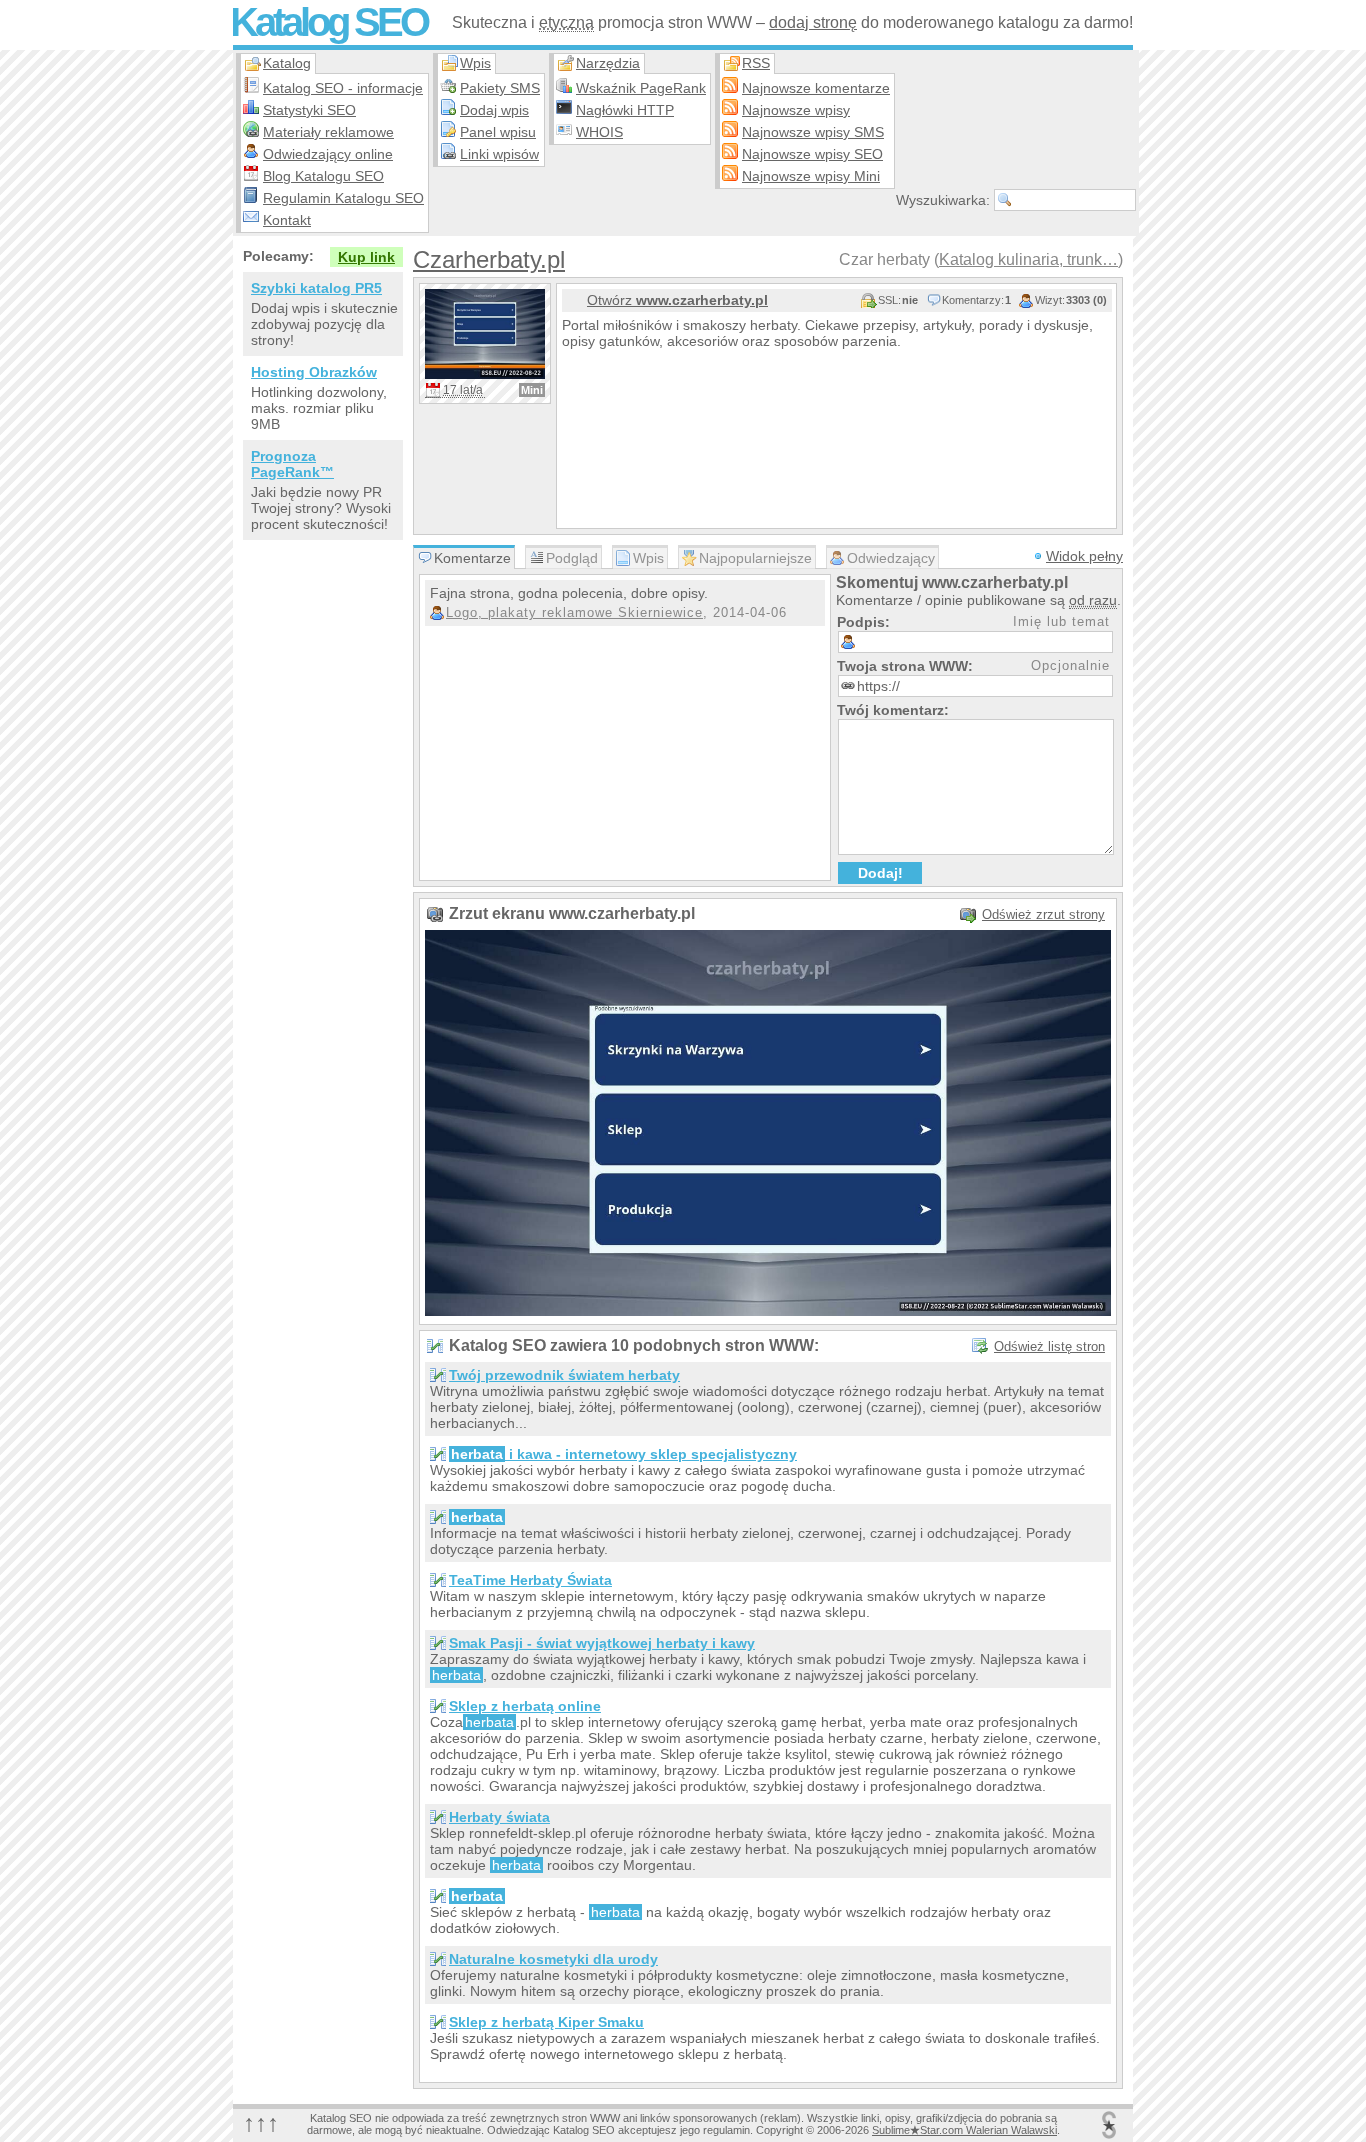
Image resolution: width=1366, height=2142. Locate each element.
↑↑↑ (261, 2122)
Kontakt (287, 220)
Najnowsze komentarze (816, 88)
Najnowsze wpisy (796, 110)
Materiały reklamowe (328, 132)
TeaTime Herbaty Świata (530, 1580)
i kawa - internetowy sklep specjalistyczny (624, 1454)
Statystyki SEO (309, 110)
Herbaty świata (499, 1817)
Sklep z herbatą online (525, 1706)
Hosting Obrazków (314, 372)
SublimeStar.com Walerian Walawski (964, 2130)
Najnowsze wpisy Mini (811, 176)
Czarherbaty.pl (489, 259)
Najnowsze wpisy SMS (813, 132)
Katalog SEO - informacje (343, 88)
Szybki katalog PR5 (316, 288)
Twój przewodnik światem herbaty (564, 1375)
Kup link (366, 257)
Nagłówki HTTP (625, 110)
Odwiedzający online (328, 154)
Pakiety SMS (500, 88)
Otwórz (677, 300)
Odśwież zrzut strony (1043, 914)
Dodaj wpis (494, 110)
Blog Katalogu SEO (323, 176)
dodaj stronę (813, 22)
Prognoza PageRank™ (292, 464)
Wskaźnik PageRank (641, 88)
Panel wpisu (498, 132)
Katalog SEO (328, 22)
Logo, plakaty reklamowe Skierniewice (574, 612)
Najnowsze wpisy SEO (812, 154)
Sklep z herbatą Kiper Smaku (546, 2022)
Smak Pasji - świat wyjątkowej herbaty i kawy (602, 1643)
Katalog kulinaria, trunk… (1028, 259)
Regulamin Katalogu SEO (343, 198)
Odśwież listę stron (1049, 1346)
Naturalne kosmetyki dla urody (553, 1959)
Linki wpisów (499, 154)
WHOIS (599, 132)
